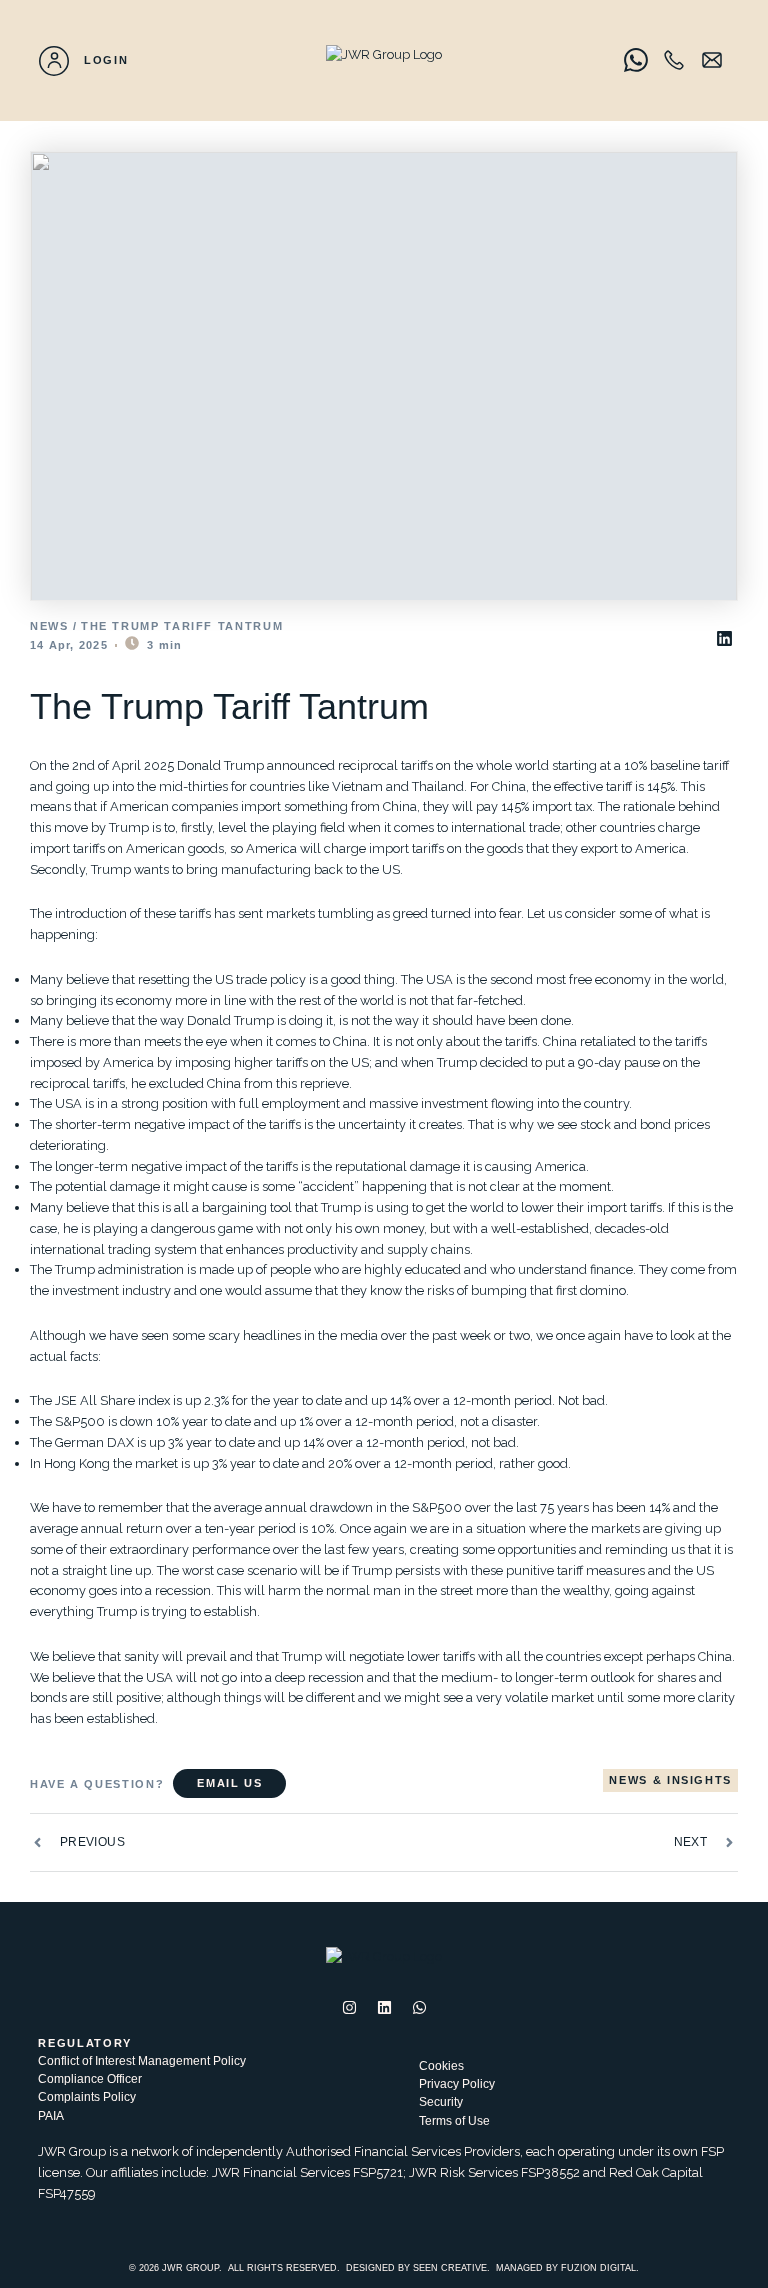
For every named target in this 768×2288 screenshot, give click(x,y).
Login (106, 60)
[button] (725, 638)
